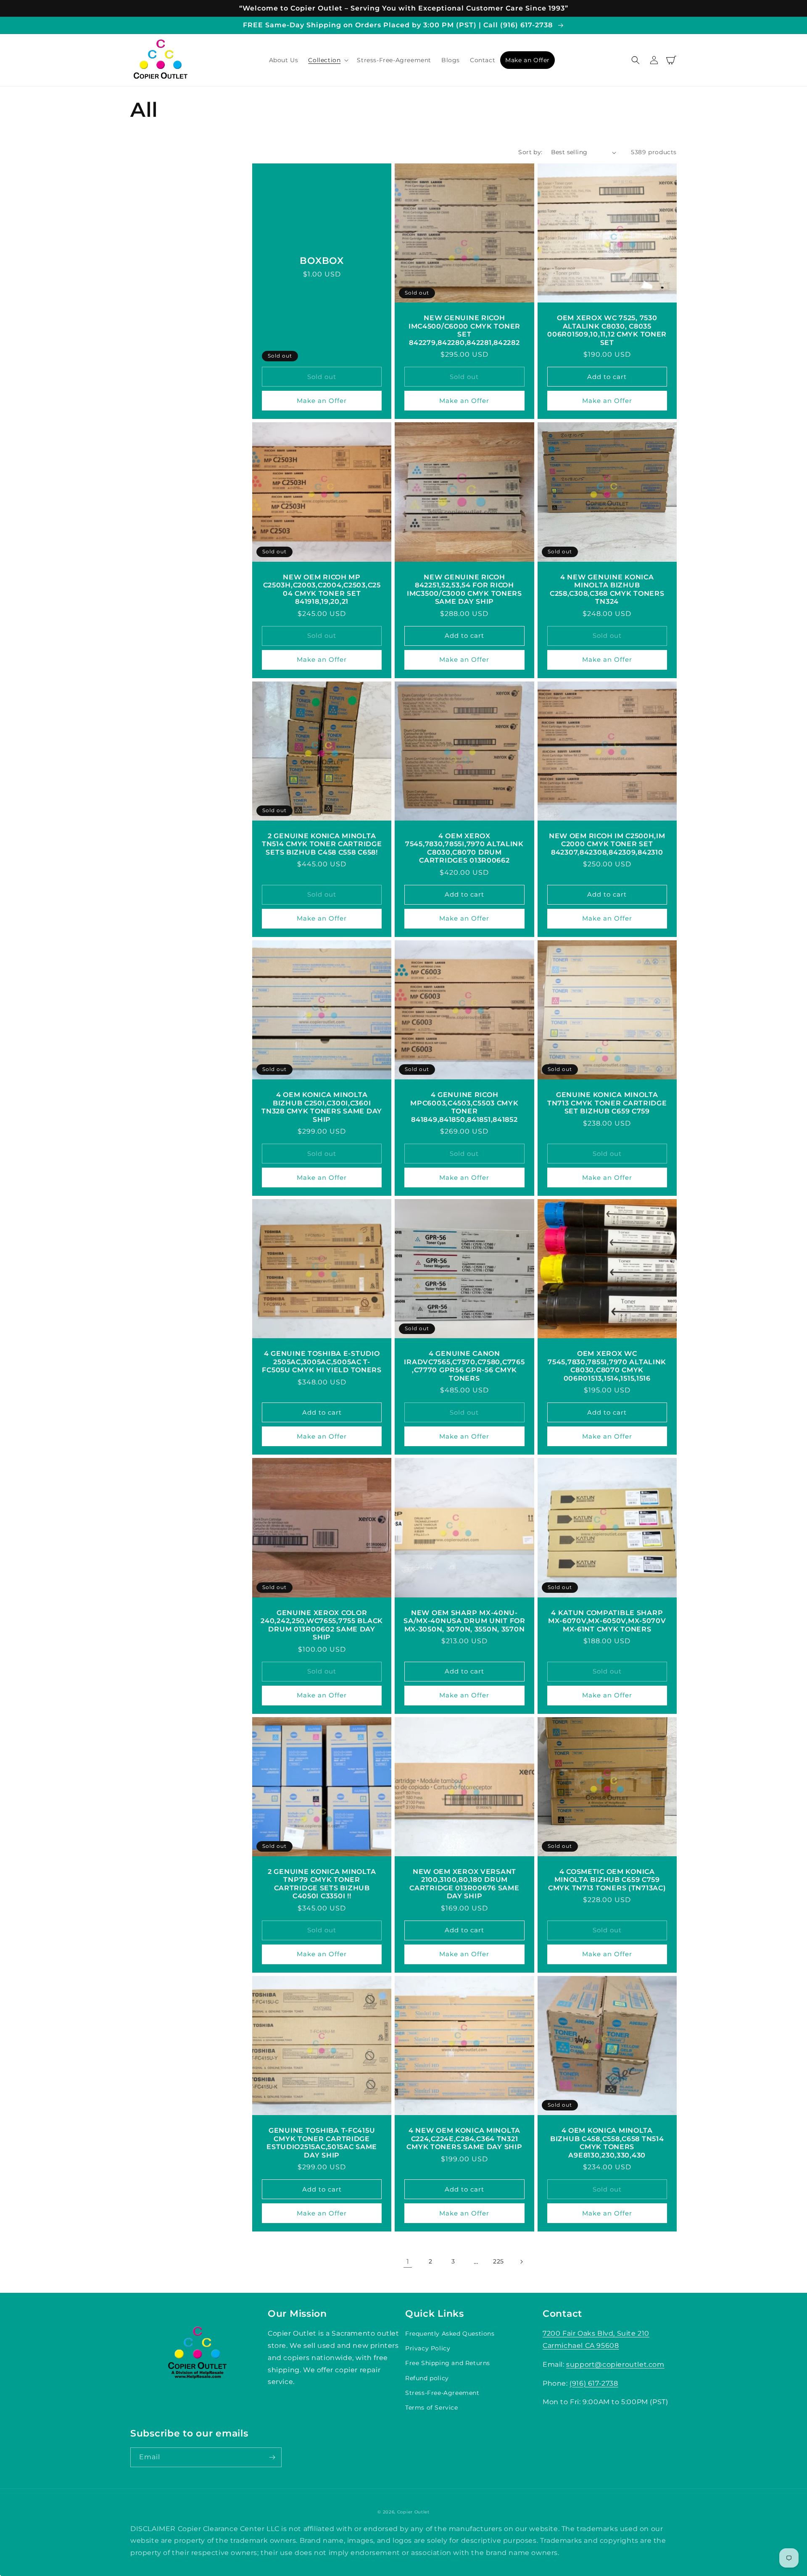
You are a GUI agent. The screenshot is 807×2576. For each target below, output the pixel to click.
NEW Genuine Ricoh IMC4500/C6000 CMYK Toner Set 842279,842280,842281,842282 (464, 330)
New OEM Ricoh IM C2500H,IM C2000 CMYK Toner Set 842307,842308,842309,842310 (607, 844)
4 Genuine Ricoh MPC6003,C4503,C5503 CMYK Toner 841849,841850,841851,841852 (464, 1107)
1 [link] (408, 2262)
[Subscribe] (272, 2457)
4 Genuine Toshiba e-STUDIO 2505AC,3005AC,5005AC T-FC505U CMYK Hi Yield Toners (322, 1362)
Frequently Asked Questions (450, 2334)
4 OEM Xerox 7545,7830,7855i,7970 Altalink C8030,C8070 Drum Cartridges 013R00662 (464, 848)
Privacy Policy (428, 2348)
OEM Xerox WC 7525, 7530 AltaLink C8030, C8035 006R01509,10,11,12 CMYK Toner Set (607, 330)
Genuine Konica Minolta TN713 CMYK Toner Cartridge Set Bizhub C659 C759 (607, 1103)
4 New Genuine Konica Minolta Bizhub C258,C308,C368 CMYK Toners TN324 (607, 589)
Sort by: (530, 152)
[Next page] (521, 2262)
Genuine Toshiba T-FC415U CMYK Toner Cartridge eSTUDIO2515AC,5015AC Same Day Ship (322, 2143)
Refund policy (427, 2378)
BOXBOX (322, 260)
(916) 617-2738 (594, 2383)
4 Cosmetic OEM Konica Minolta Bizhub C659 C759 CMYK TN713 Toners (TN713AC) (607, 1880)
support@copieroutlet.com (615, 2364)
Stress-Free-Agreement (442, 2393)
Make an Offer (322, 401)
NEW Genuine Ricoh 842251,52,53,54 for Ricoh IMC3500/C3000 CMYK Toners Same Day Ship (464, 589)
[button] (327, 60)
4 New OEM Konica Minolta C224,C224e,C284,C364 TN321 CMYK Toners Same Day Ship (464, 2139)
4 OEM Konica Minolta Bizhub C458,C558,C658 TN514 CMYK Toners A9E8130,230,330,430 (607, 2143)
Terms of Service (432, 2408)
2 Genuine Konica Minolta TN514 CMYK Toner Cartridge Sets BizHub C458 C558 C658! (322, 844)
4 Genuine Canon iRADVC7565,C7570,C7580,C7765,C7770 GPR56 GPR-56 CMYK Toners (464, 1366)
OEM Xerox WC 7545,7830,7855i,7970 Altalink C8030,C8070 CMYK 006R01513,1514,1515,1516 (607, 1366)
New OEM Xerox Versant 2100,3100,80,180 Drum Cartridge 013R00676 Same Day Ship (464, 1884)
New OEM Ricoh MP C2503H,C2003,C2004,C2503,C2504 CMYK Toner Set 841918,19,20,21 (322, 589)
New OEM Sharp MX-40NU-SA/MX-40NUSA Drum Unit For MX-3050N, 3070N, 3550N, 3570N (464, 1621)
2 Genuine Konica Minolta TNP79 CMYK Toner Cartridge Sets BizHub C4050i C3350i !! (322, 1884)
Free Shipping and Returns (448, 2363)
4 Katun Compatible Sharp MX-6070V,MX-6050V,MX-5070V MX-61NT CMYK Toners (607, 1621)
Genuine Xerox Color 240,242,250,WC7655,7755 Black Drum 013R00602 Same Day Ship (322, 1625)
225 (498, 2261)
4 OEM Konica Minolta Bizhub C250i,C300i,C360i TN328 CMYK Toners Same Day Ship (322, 1107)
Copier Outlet (413, 2512)
